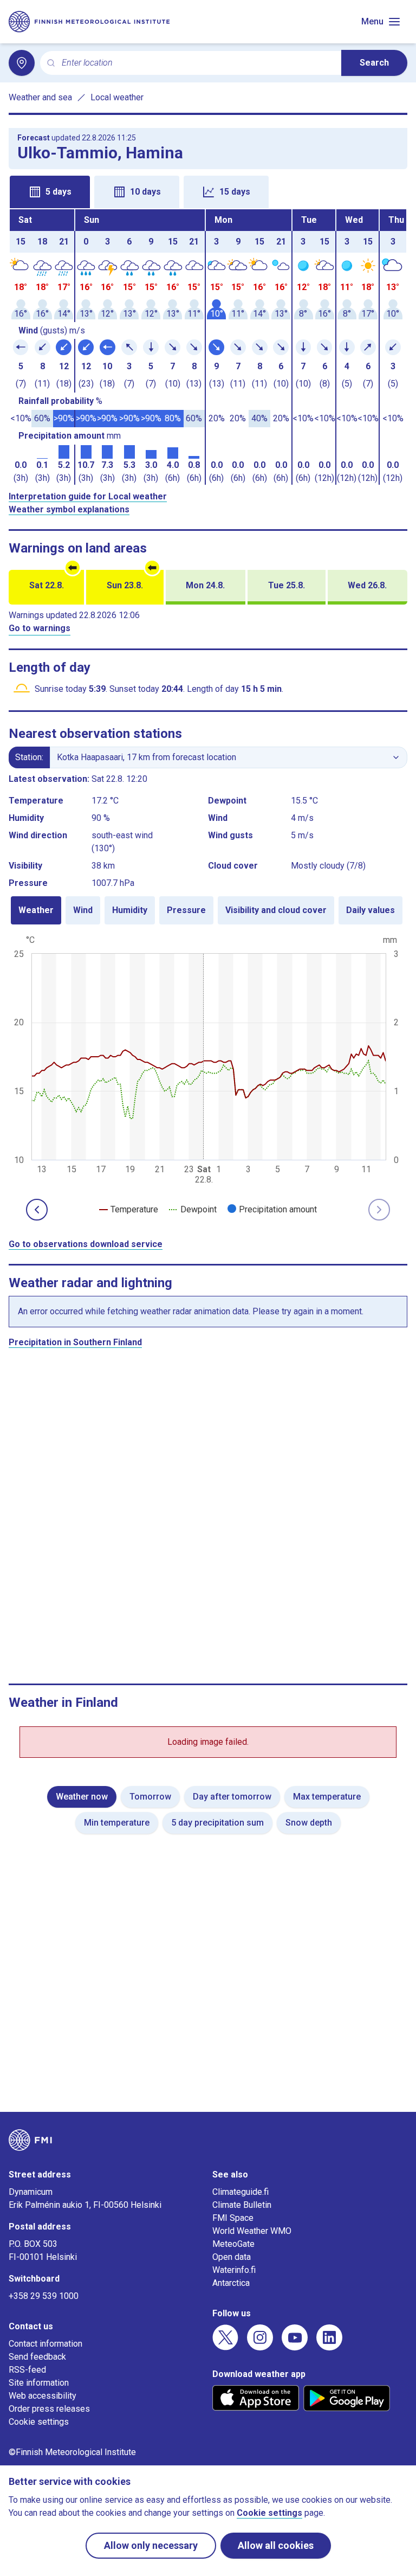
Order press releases (49, 2409)
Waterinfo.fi (234, 2270)
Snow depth (309, 1823)
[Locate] (22, 63)
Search (374, 63)
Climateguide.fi (240, 2192)
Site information (39, 2383)
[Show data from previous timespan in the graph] (37, 1210)
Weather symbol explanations (69, 509)
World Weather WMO (252, 2231)
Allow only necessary (151, 2545)
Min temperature (117, 1823)
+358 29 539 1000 (44, 2296)
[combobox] (197, 63)
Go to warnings (40, 628)
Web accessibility (43, 2396)
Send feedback (37, 2357)
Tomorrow (150, 1797)
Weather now (82, 1797)
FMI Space (233, 2218)
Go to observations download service (86, 1244)
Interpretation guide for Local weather (88, 496)
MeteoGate (233, 2244)
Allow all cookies (276, 2545)
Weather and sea (40, 97)
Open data (232, 2257)
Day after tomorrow (232, 1797)
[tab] (50, 192)
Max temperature (327, 1797)
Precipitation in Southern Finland (75, 1342)
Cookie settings (39, 2422)
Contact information (45, 2344)
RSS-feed (27, 2370)
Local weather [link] (117, 97)
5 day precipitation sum (217, 1823)
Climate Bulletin (242, 2205)
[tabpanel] (208, 347)
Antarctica (231, 2283)
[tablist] (208, 191)
